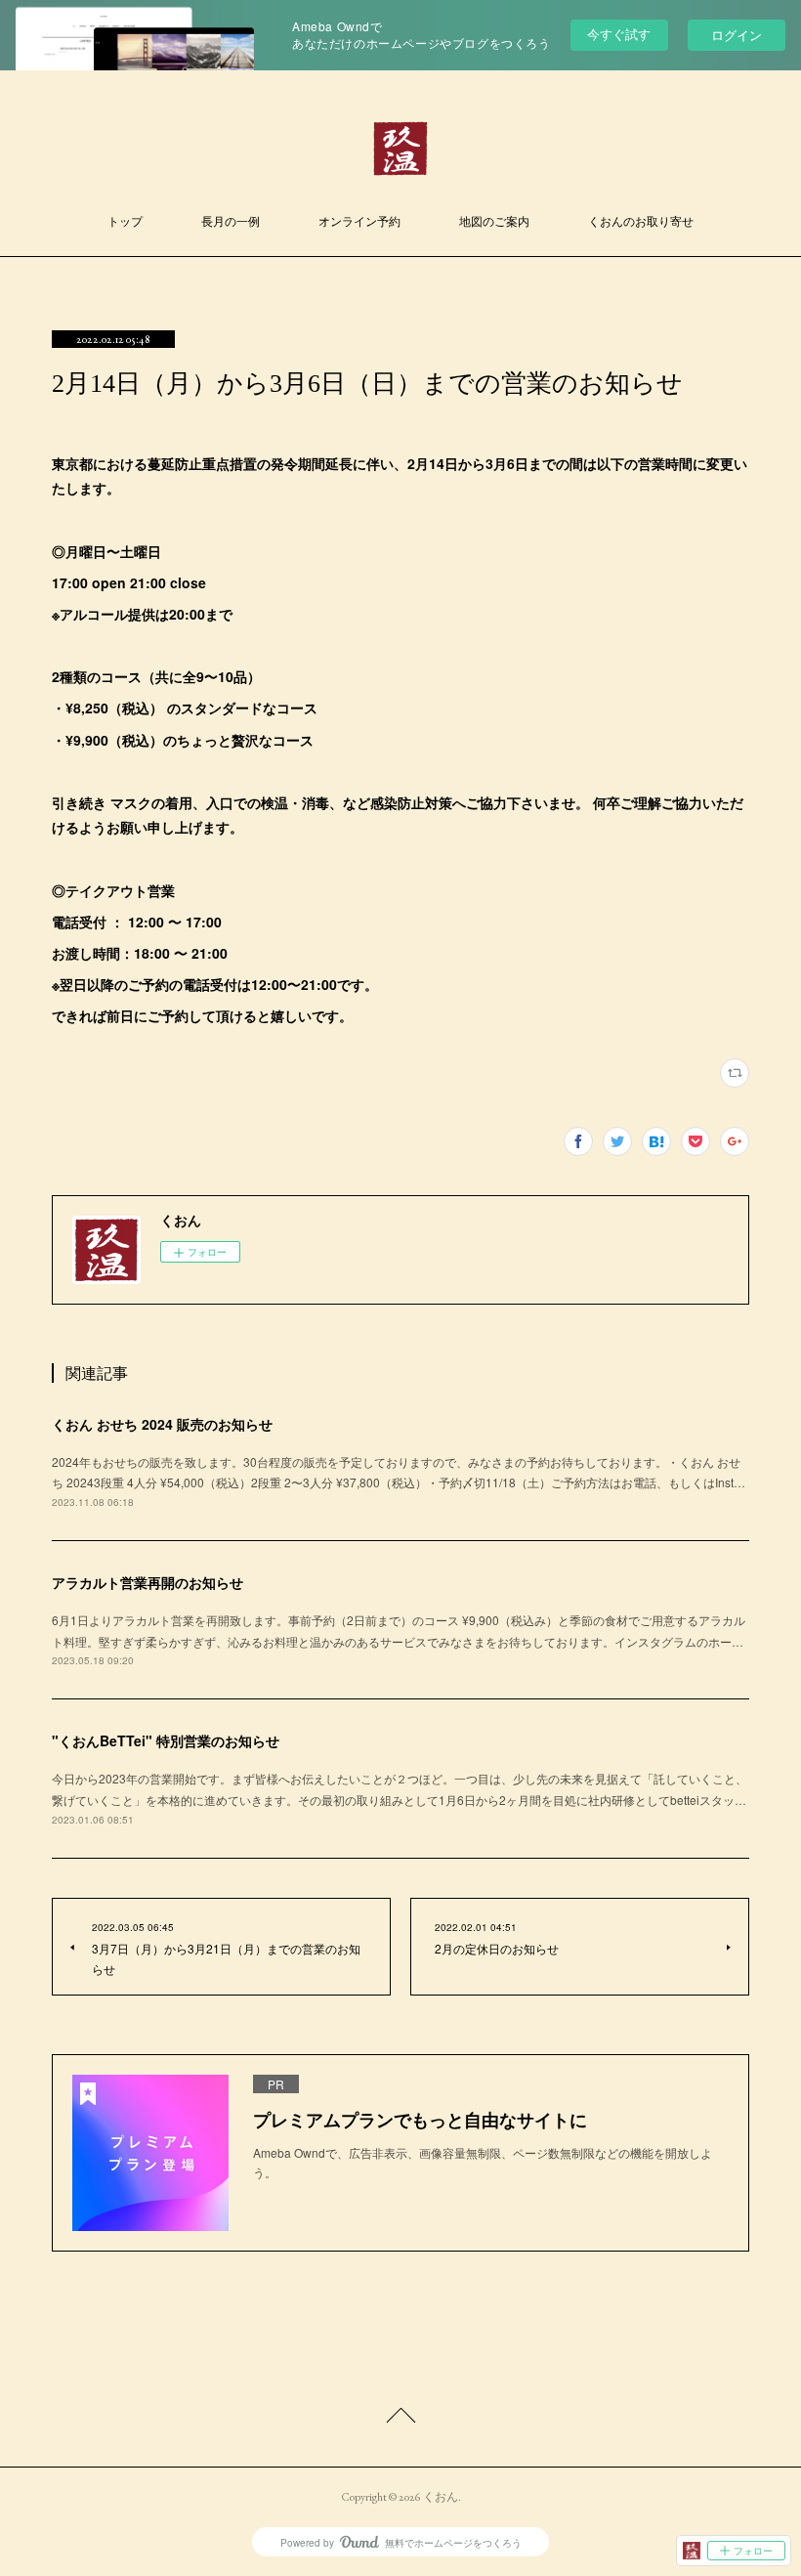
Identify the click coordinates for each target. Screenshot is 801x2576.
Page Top (400, 2419)
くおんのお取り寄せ (641, 222)
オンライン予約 (359, 222)
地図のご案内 (494, 222)
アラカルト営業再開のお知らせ (148, 1582)
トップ (125, 222)
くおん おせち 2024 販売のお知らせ (162, 1424)
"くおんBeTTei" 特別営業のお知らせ (166, 1740)
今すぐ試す (619, 34)
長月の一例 (231, 222)
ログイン (737, 35)
